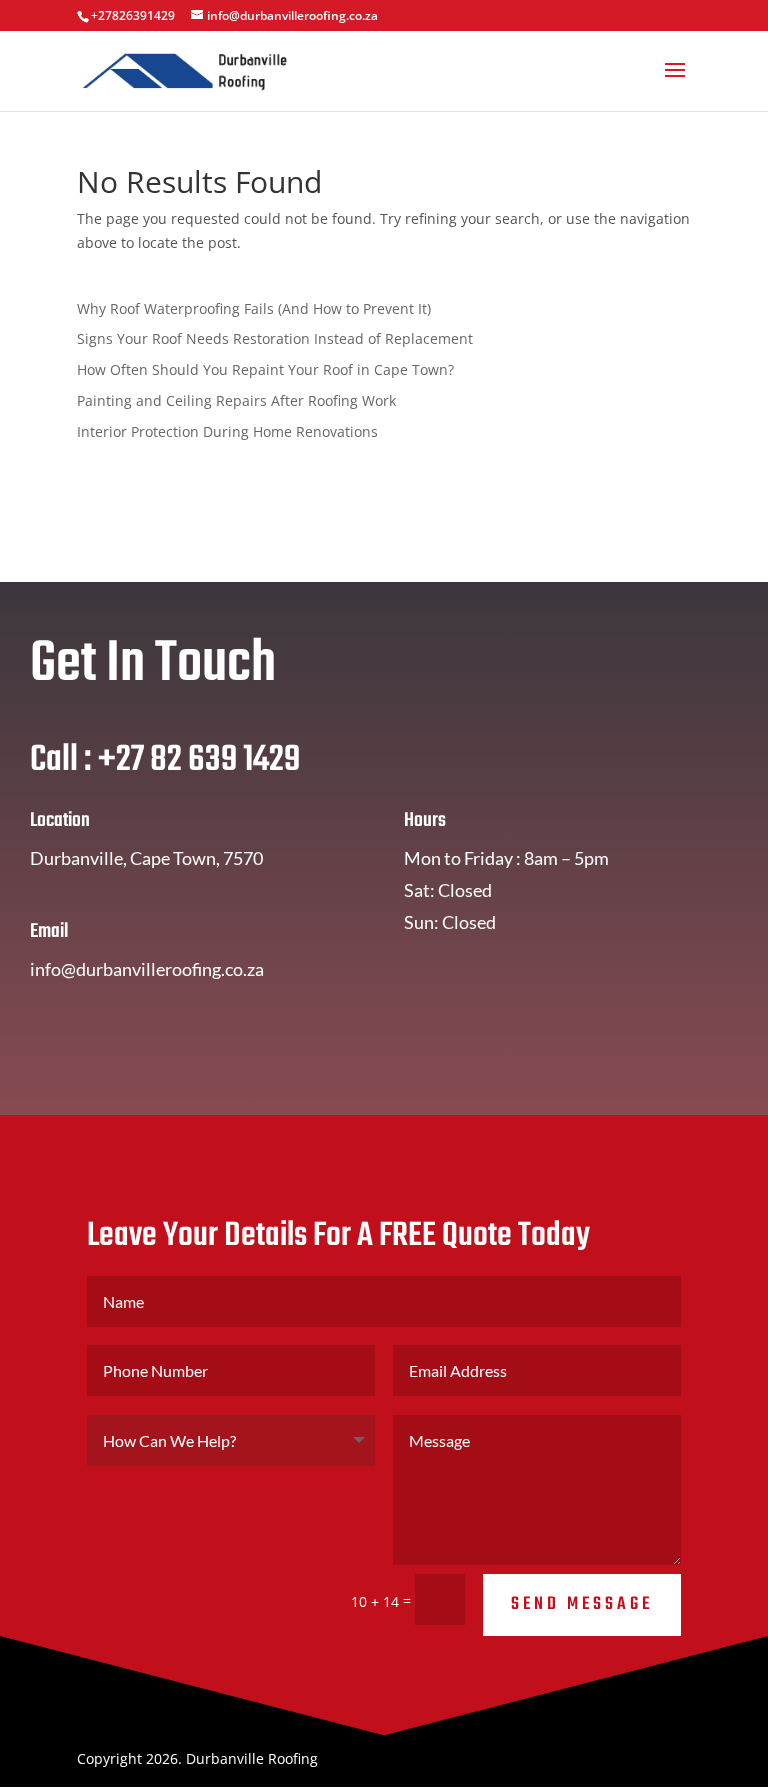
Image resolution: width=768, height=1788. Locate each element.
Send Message (582, 1604)
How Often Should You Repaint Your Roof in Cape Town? (265, 369)
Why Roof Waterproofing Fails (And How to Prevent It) (254, 308)
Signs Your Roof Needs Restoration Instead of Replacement (275, 338)
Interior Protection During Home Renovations (227, 431)
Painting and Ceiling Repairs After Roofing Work (236, 400)
